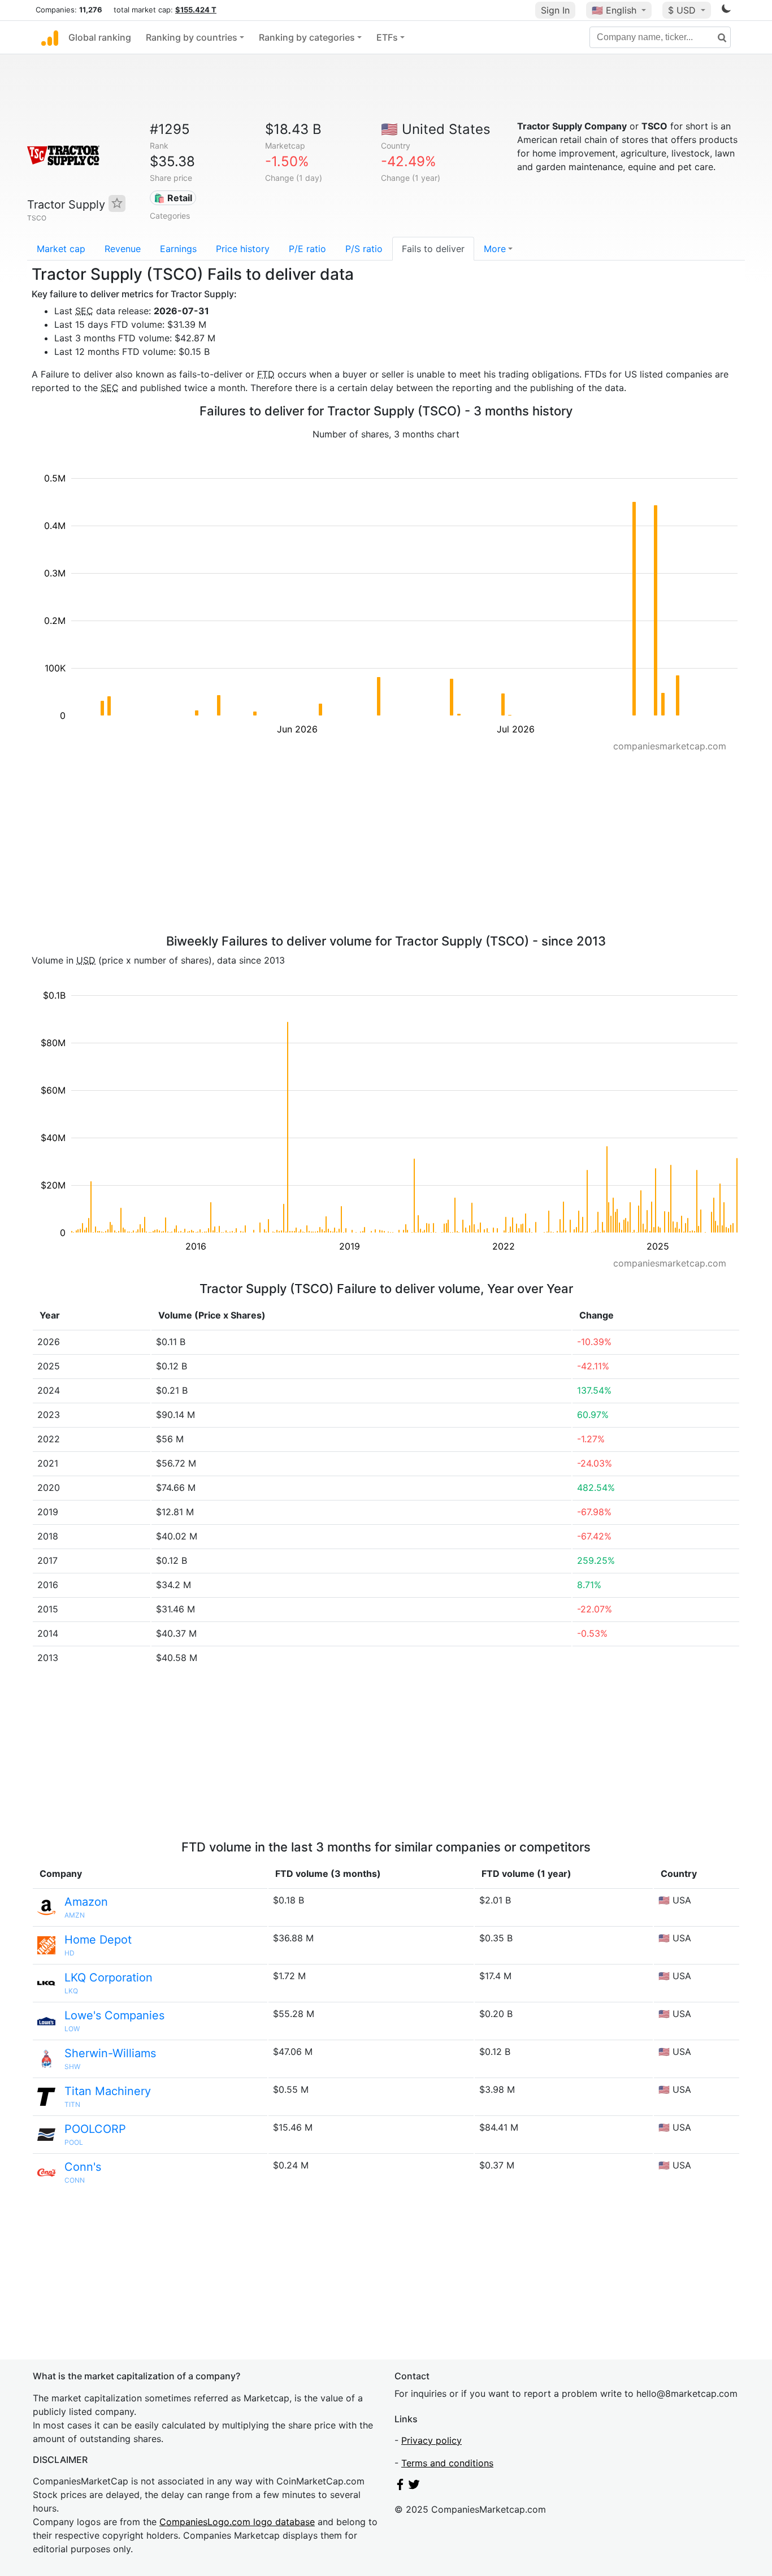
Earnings (178, 249)
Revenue (123, 249)
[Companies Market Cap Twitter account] (414, 2487)
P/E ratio (307, 249)
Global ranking (100, 37)
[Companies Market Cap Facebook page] (400, 2487)
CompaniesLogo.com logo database (237, 2522)
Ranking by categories (307, 37)
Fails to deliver (433, 249)
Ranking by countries (192, 37)
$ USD (683, 10)
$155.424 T (196, 10)
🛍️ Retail (173, 198)
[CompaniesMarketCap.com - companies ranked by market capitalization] (50, 37)
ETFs (387, 37)
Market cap (61, 249)
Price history (243, 249)
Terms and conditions (447, 2463)
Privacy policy (431, 2440)
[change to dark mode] (726, 11)
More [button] (495, 249)
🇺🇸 (614, 10)
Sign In (555, 10)
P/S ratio (364, 249)
